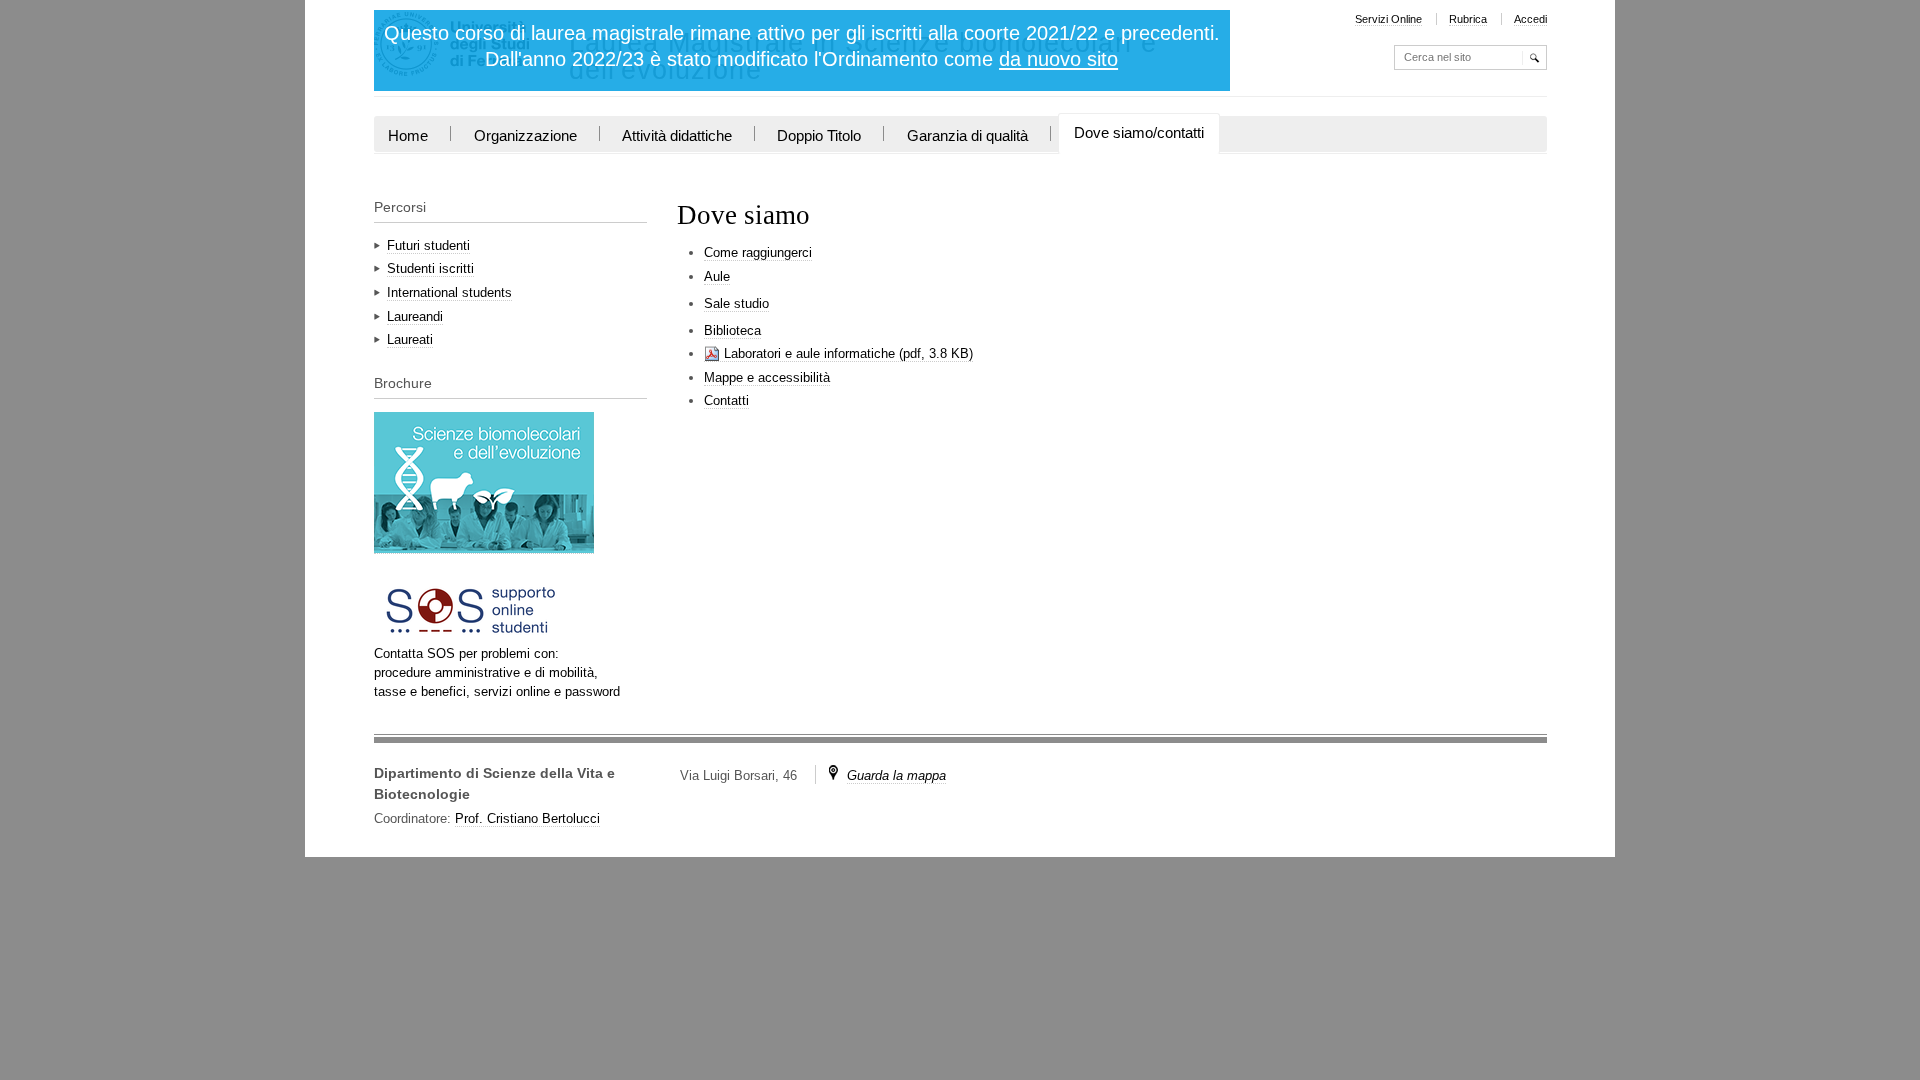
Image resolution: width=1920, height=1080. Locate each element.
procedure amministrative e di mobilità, (486, 672)
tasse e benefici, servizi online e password (497, 691)
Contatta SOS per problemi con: (466, 653)
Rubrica (1468, 19)
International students (449, 292)
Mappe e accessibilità (767, 377)
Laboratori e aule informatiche (809, 353)
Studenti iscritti (430, 268)
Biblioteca (732, 330)
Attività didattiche (677, 136)
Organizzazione (525, 136)
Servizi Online (1388, 19)
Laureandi (415, 316)
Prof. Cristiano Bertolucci (527, 818)
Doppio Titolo (819, 136)
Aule (717, 276)
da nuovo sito (1058, 59)
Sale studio (736, 303)
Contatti (726, 400)
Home (408, 136)
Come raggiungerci (758, 252)
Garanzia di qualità (967, 136)
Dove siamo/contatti (1139, 133)
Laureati (410, 339)
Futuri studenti (428, 245)
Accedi (1530, 19)
